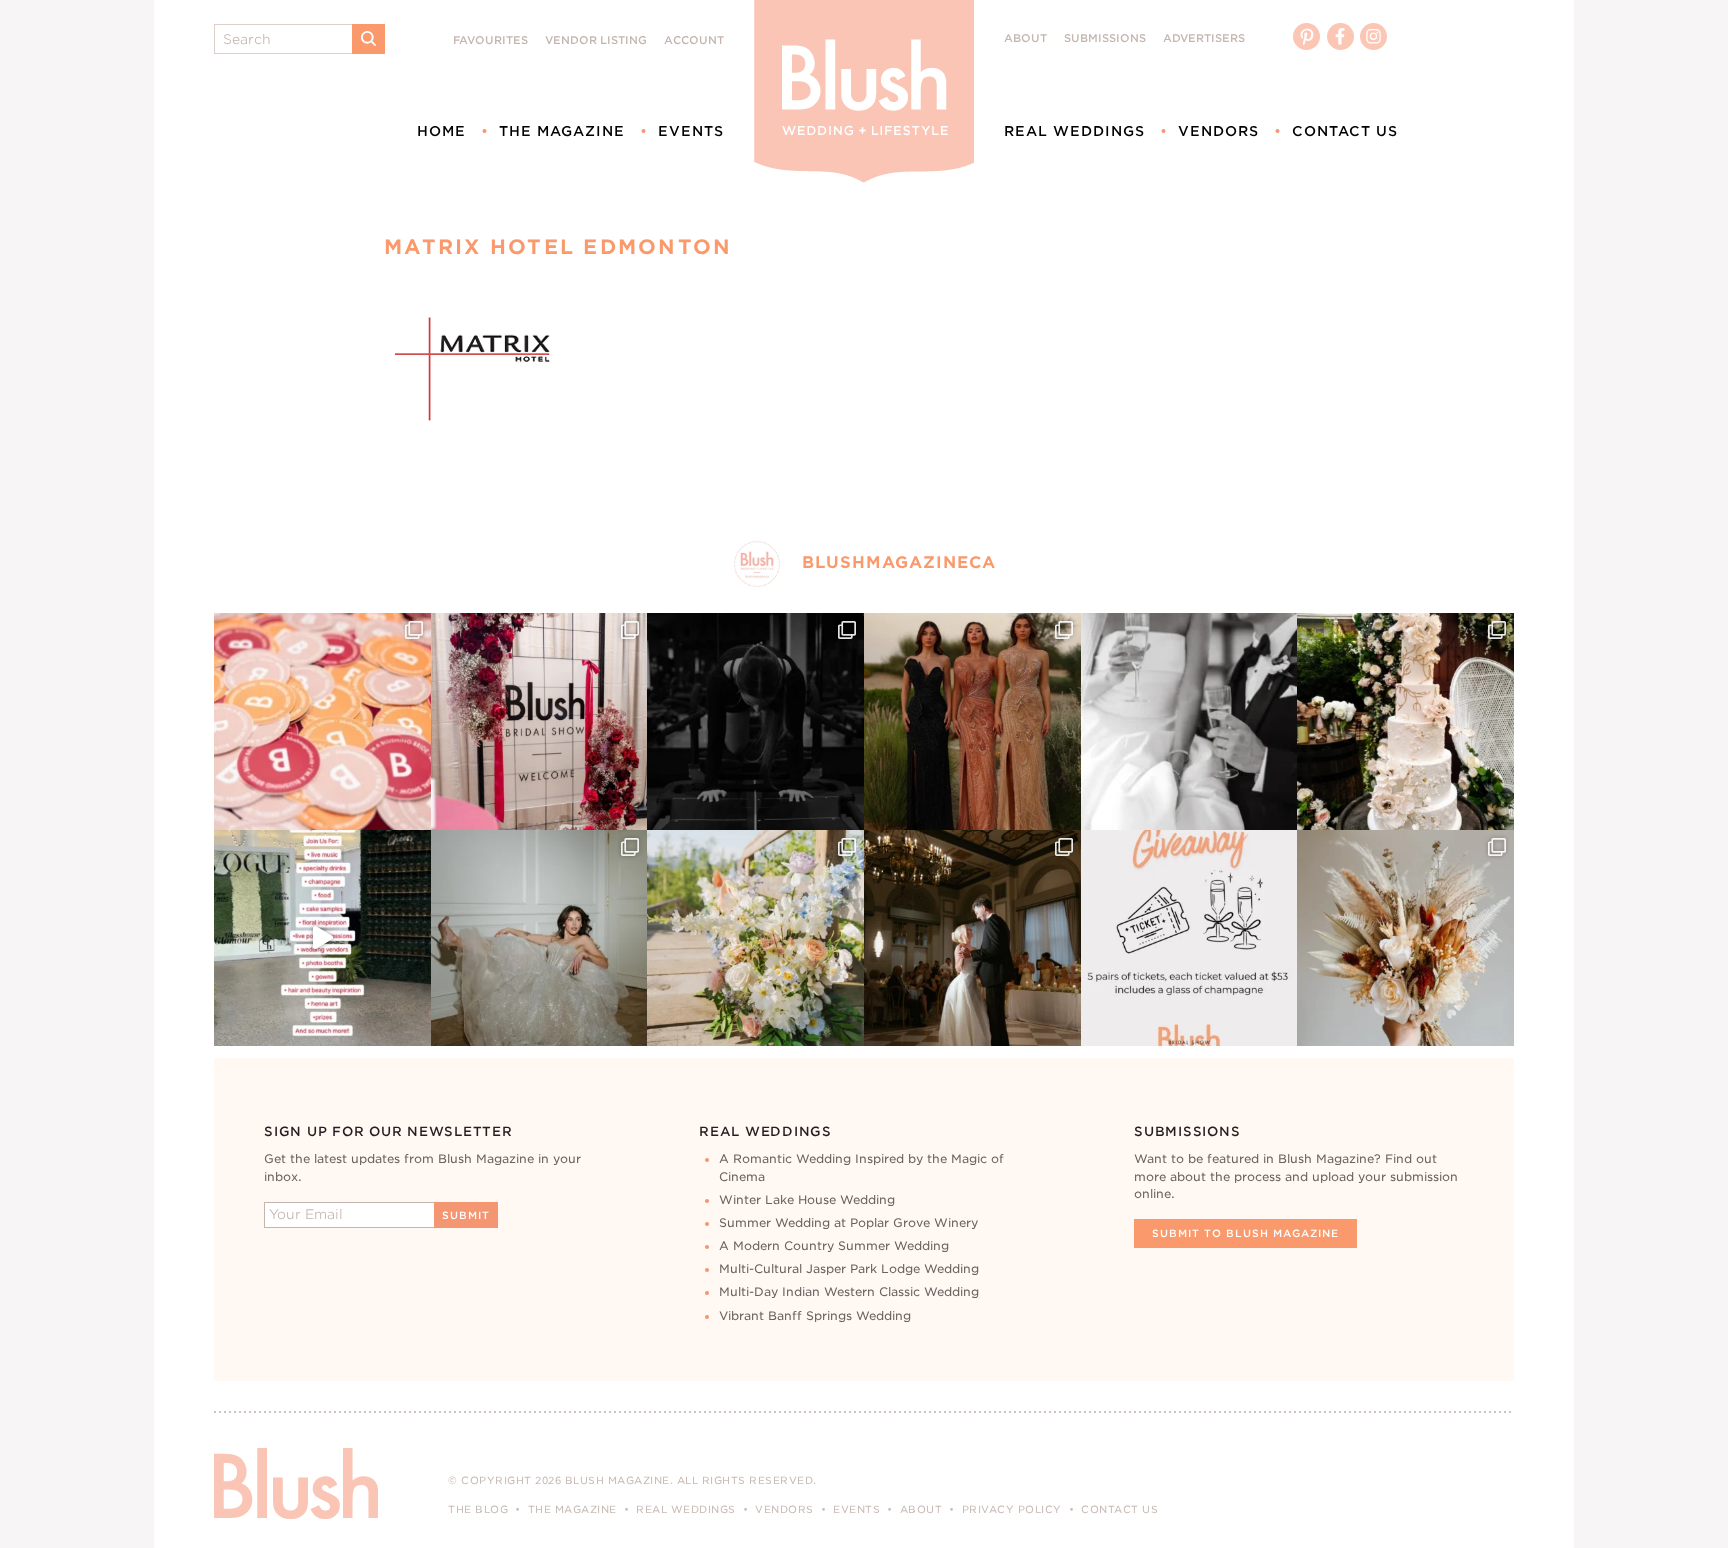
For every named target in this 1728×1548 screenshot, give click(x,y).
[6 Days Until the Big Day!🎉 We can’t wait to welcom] (322, 938)
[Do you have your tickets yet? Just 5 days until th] (1189, 721)
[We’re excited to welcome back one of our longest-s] (972, 938)
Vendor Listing (596, 40)
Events (691, 131)
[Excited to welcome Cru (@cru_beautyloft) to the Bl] (539, 938)
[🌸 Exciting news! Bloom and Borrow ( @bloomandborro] (755, 938)
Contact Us (1345, 131)
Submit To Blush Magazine (1245, 1233)
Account (694, 40)
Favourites (490, 40)
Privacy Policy (1012, 1509)
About (1025, 38)
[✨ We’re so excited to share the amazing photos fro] (539, 721)
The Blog (478, 1509)
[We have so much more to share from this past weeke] (322, 721)
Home (441, 131)
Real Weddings (1074, 131)
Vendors (1218, 131)
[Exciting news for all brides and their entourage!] (972, 721)
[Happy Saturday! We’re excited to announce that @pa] (1405, 938)
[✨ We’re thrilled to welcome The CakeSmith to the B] (1405, 721)
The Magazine (562, 131)
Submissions (1105, 38)
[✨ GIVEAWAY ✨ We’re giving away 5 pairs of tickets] (1189, 938)
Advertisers (1204, 38)
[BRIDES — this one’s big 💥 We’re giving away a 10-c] (755, 721)
